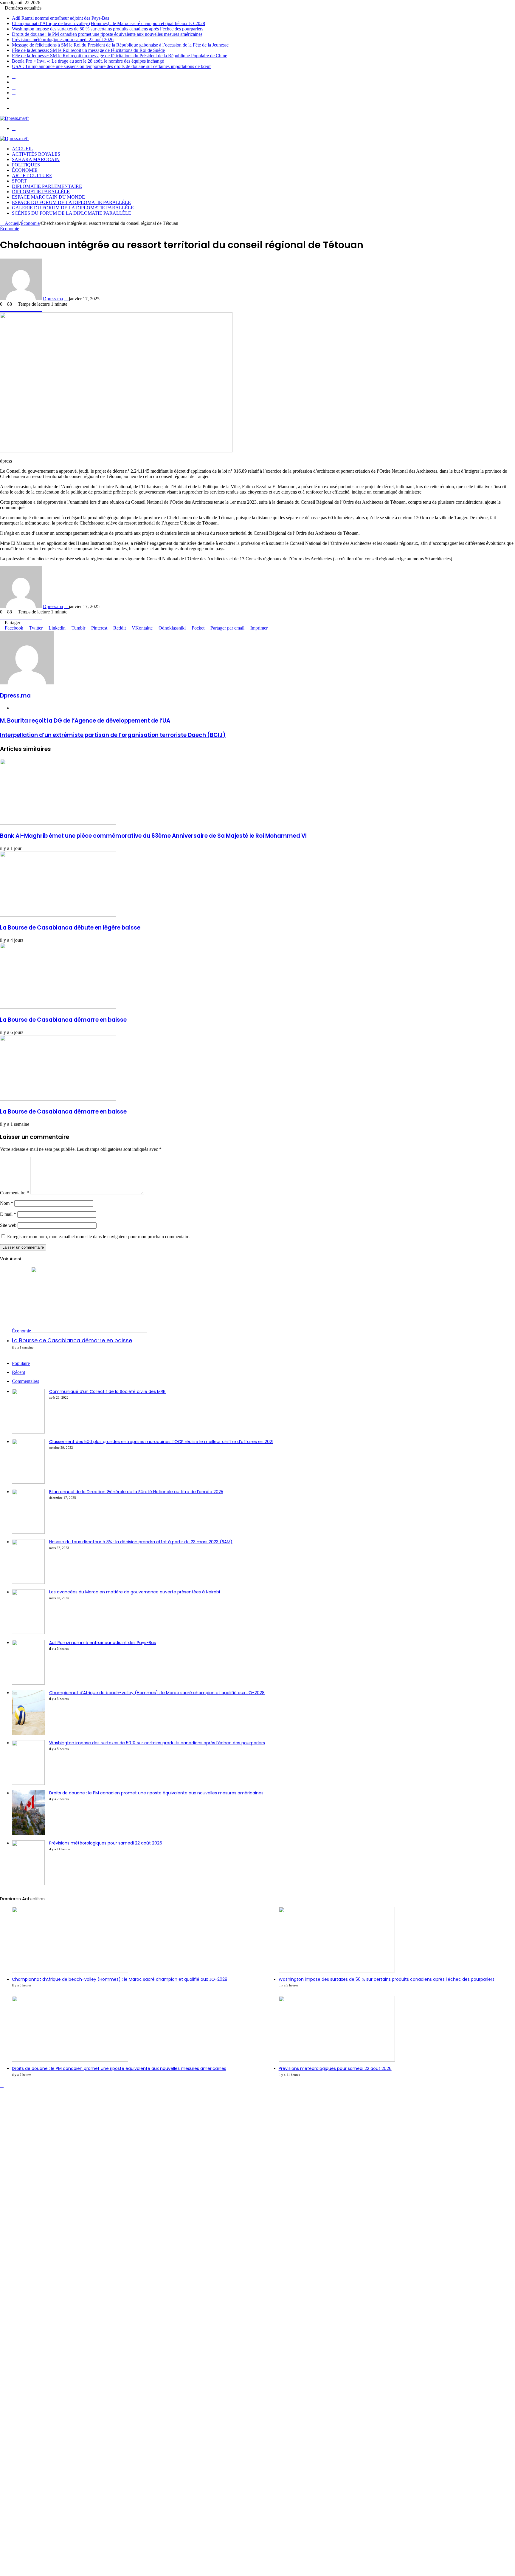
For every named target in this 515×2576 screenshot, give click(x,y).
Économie (25, 170)
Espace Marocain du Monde (48, 197)
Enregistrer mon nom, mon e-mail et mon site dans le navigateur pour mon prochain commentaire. (99, 1237)
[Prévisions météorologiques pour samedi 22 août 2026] (28, 1883)
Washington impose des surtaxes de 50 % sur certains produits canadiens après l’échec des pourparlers (108, 29)
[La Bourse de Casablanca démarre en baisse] (58, 1007)
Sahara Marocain (36, 159)
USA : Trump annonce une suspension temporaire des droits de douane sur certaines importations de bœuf (111, 66)
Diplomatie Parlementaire (47, 186)
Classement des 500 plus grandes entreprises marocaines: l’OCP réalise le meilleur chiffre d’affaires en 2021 (161, 1442)
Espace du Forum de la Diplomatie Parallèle (71, 202)
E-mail (8, 1214)
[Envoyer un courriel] (66, 299)
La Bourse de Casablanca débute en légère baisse (70, 928)
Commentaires (25, 1381)
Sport (19, 181)
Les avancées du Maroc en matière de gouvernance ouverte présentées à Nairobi (135, 1592)
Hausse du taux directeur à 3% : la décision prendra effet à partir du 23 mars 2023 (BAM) (141, 1542)
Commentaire (14, 1193)
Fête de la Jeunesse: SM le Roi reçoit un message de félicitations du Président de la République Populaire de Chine (120, 56)
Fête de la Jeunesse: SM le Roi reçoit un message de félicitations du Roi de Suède (88, 50)
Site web (8, 1225)
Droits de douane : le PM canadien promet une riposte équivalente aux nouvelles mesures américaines (107, 34)
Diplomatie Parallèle (41, 192)
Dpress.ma (53, 299)
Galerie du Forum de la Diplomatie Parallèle (73, 208)
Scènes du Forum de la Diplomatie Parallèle (72, 213)
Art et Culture (32, 176)
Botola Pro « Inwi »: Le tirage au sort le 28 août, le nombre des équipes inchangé (88, 61)
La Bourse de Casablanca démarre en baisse (63, 1020)
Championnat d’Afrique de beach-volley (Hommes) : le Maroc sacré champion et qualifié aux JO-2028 (108, 23)
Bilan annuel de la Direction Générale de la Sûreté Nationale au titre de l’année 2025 (136, 1492)
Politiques (26, 165)
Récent (18, 1372)
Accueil (11, 223)
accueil (23, 149)
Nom (7, 1203)
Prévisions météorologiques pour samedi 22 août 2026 (63, 40)
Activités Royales (36, 154)
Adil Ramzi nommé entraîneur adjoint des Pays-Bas (61, 18)
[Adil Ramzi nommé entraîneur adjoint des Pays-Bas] (28, 1683)
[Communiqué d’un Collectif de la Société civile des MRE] (28, 1432)
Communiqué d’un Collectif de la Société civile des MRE (108, 1391)
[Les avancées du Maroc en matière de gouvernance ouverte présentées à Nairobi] (28, 1632)
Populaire (21, 1363)
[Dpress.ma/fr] (14, 118)
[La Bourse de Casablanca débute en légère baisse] (58, 915)
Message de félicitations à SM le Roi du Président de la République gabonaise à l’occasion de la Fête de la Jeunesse (120, 45)
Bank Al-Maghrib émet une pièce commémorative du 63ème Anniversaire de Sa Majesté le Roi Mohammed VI (153, 836)
